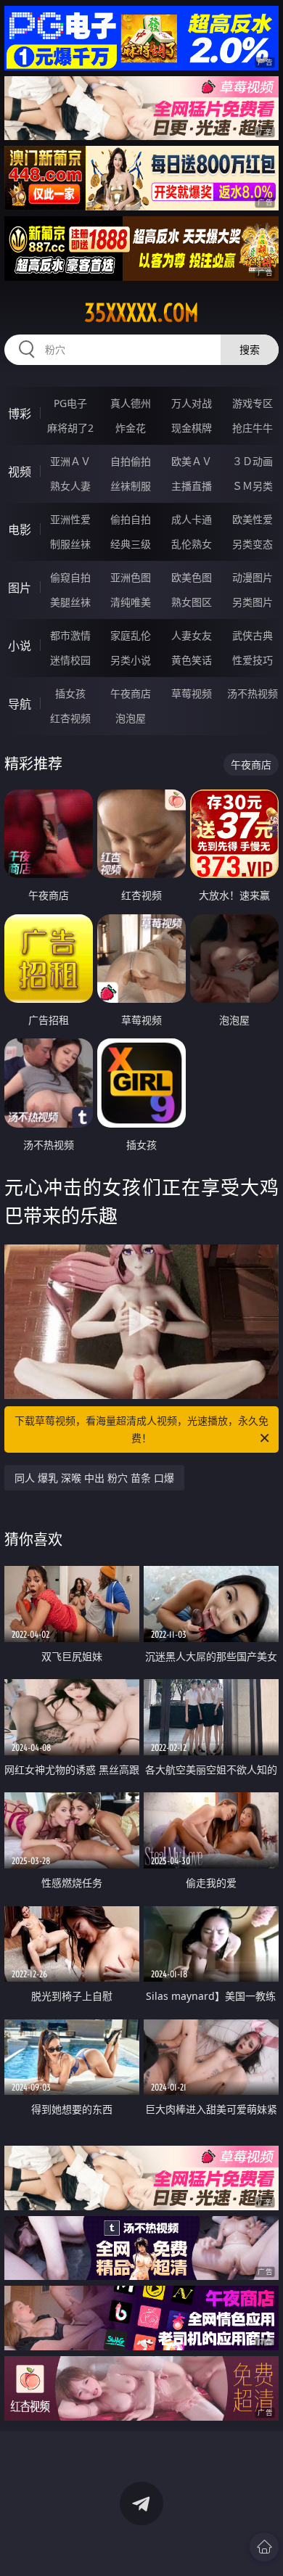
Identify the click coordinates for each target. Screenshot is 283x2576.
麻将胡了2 (70, 428)
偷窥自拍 (70, 577)
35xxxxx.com (141, 313)
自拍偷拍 (131, 461)
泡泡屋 (131, 718)
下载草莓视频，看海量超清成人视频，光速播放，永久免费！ (141, 1429)
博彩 (20, 414)
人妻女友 (192, 635)
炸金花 (131, 428)
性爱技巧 (253, 660)
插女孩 (70, 693)
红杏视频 (70, 718)
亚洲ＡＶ (70, 461)
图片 (20, 588)
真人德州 (131, 403)
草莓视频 (192, 693)
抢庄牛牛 (253, 428)
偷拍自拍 (131, 519)
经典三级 (131, 544)
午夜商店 (131, 693)
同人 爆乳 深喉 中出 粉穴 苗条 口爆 (94, 1478)
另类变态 (253, 544)
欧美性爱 (253, 519)
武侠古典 (253, 635)
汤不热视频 (253, 693)
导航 (20, 704)
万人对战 (192, 403)
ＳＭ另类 (253, 486)
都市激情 (70, 635)
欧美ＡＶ (192, 461)
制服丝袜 (70, 544)
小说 (20, 646)
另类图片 (253, 602)
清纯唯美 (131, 602)
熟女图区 (192, 602)
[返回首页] (264, 2547)
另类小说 (131, 660)
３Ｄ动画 (253, 461)
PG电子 (70, 403)
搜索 (250, 349)
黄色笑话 (192, 660)
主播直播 (192, 486)
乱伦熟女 (192, 544)
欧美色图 (192, 577)
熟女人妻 (70, 486)
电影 (20, 530)
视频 (20, 472)
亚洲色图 (131, 577)
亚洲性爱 (70, 519)
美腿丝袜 (70, 602)
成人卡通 (192, 519)
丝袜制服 (131, 486)
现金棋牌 (192, 428)
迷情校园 (70, 660)
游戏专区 (253, 403)
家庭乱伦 (131, 635)
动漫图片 (253, 577)
